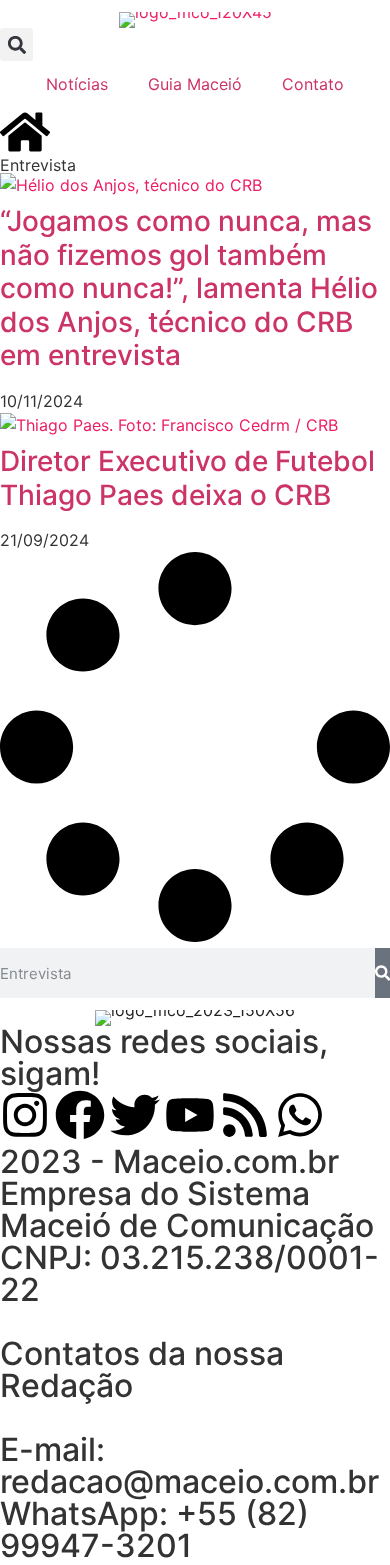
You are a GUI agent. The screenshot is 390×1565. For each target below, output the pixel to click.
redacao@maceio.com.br (189, 1481)
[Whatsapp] (300, 1115)
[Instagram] (25, 1115)
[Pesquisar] (382, 973)
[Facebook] (80, 1115)
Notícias (77, 84)
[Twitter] (135, 1115)
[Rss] (245, 1115)
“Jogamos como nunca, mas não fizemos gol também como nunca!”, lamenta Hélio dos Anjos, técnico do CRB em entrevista (189, 288)
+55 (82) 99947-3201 (154, 1529)
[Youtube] (190, 1115)
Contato (313, 84)
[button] (16, 44)
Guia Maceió (195, 84)
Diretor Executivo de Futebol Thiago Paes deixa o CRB (187, 478)
